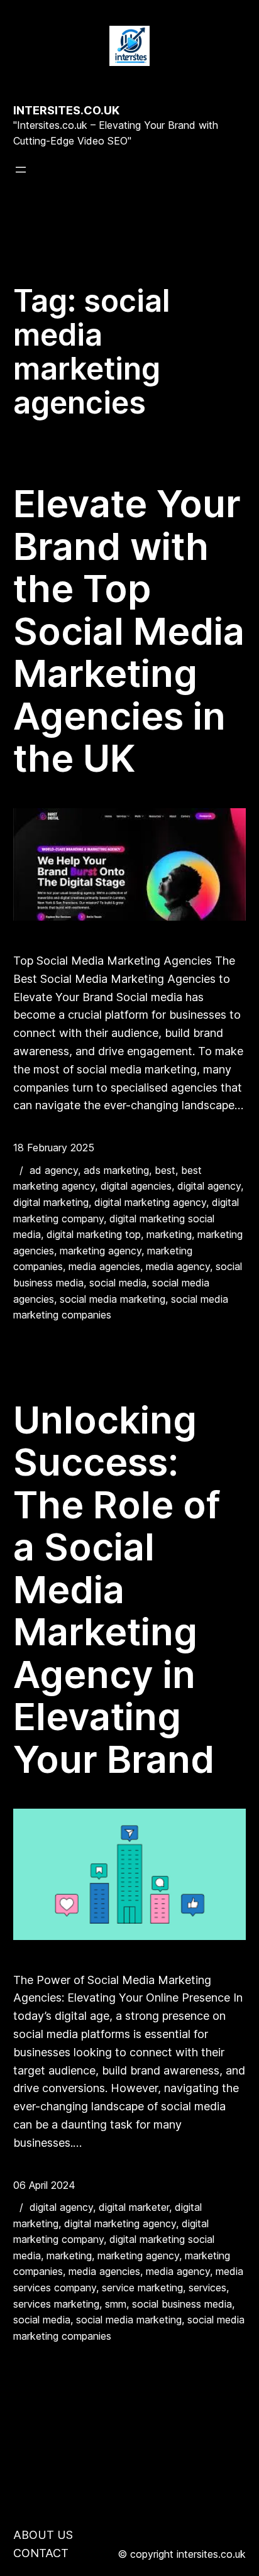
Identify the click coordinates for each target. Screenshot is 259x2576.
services (207, 2288)
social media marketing (113, 1299)
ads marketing (116, 1170)
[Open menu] (21, 170)
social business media (182, 2304)
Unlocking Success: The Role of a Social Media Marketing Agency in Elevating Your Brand (117, 1590)
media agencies (104, 1266)
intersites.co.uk (66, 110)
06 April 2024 (44, 2185)
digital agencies (136, 1186)
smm (116, 2304)
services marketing (56, 2304)
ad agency (54, 1170)
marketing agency (101, 1251)
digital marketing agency (150, 1202)
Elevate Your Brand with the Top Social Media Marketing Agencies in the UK (129, 631)
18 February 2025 (54, 1148)
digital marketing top (94, 1234)
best (165, 1170)
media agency (178, 1266)
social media (118, 1283)
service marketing (142, 2288)
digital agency (209, 1186)
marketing (169, 1234)
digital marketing (51, 1202)
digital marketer (134, 2207)
